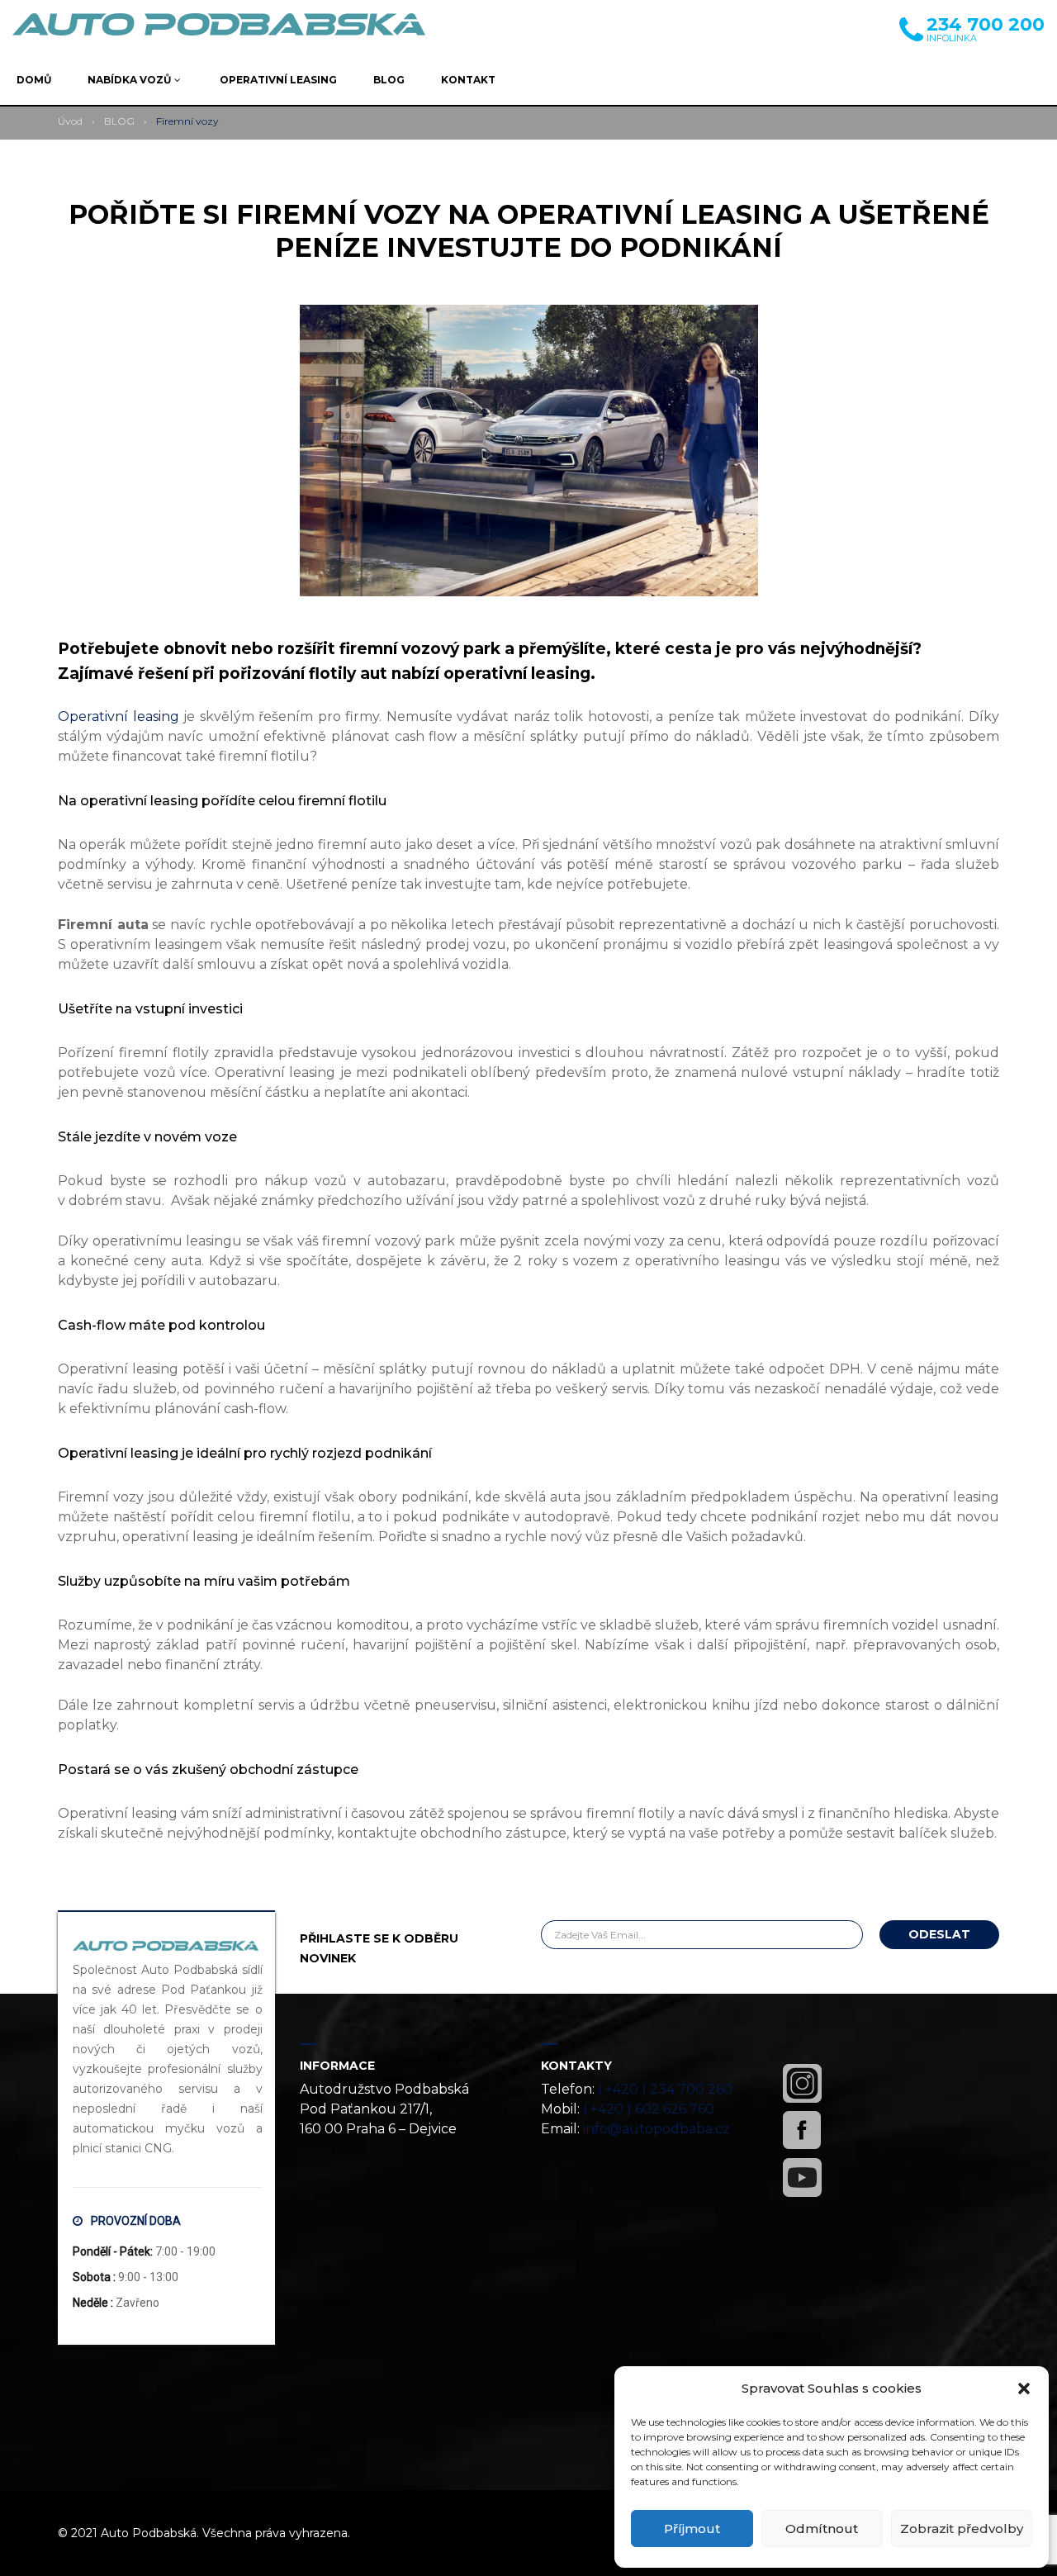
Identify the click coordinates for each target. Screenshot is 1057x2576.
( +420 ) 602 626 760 (649, 2109)
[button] (1024, 2389)
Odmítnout (822, 2529)
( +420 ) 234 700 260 (665, 2089)
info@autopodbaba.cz (656, 2129)
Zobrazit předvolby (962, 2529)
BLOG (119, 121)
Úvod (70, 121)
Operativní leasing (118, 716)
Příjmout (692, 2529)
